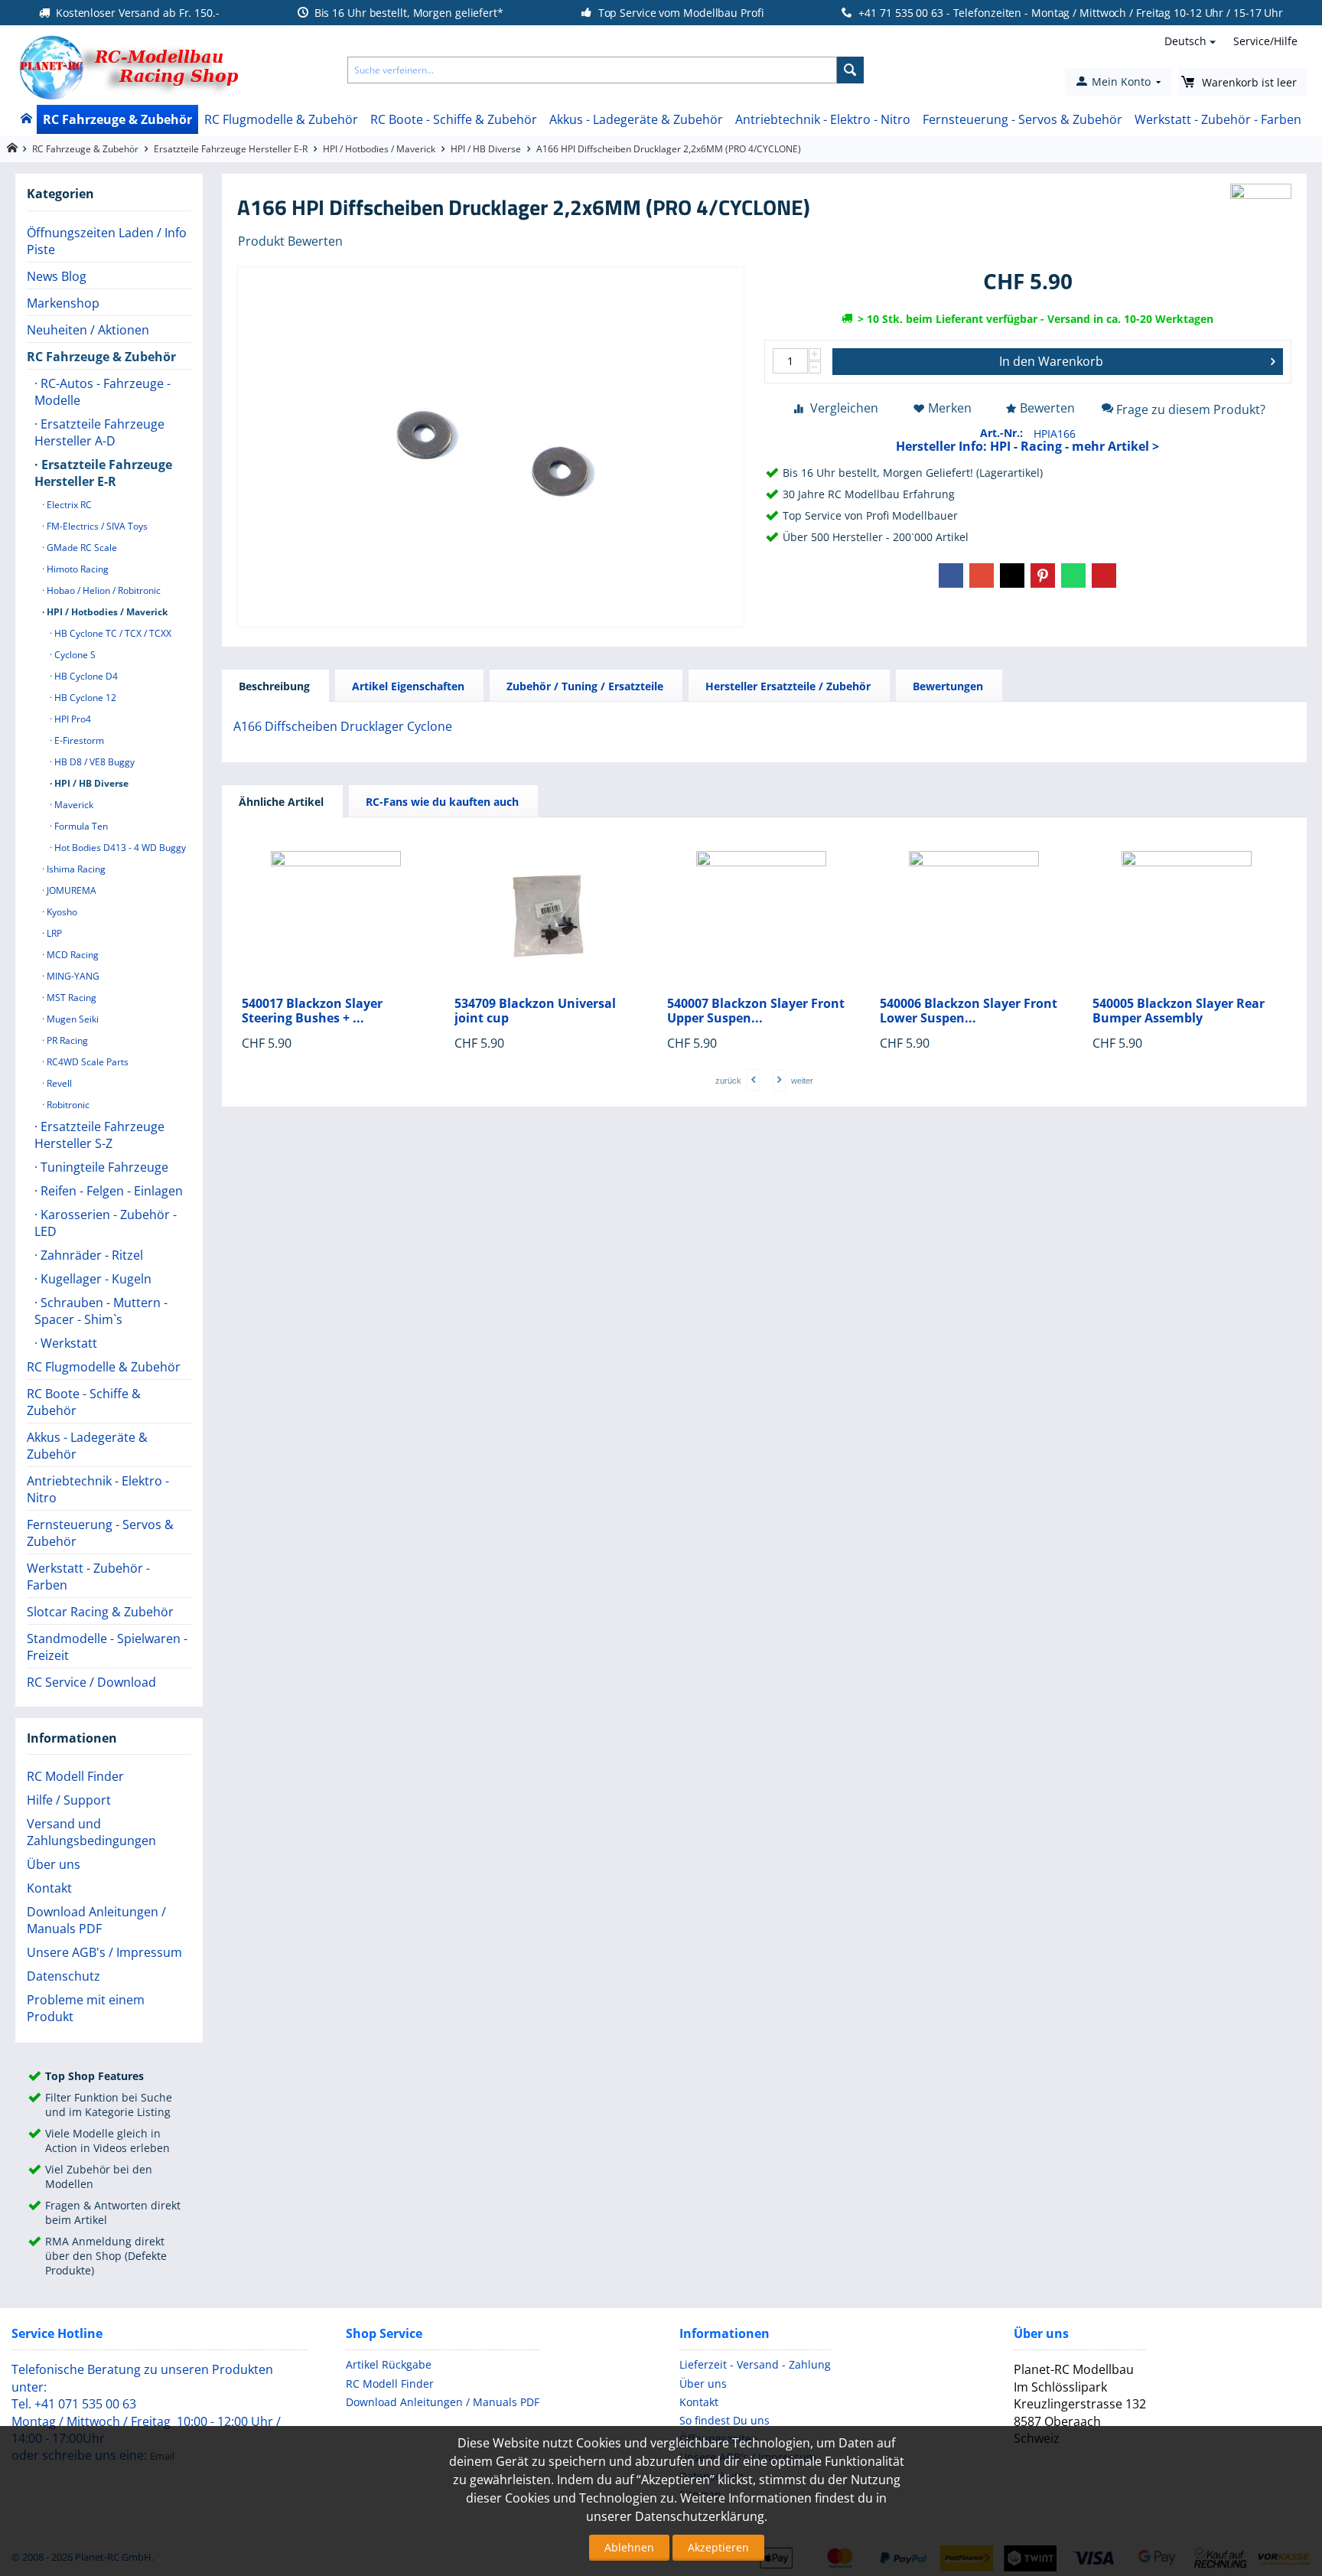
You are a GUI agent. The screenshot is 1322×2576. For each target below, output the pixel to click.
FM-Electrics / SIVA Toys (96, 526)
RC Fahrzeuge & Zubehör (117, 119)
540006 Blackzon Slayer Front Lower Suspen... (969, 1011)
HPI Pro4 (72, 719)
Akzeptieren (718, 2547)
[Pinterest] (1043, 576)
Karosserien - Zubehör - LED (106, 1223)
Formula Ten (80, 826)
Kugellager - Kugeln (94, 1279)
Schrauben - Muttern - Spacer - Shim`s (101, 1311)
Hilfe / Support (69, 1800)
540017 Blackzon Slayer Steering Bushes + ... (312, 1011)
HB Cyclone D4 (85, 676)
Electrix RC (68, 505)
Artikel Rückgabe (389, 2364)
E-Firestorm (78, 740)
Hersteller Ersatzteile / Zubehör (788, 686)
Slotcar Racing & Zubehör (100, 1612)
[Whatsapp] (1073, 576)
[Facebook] (951, 576)
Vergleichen (844, 408)
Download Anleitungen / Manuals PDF (96, 1920)
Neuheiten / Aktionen (88, 330)
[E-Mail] (1104, 576)
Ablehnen (629, 2547)
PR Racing (66, 1040)
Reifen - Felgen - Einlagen (110, 1191)
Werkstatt (67, 1343)
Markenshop (63, 303)
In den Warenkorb (1051, 361)
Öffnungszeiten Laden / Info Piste (107, 241)
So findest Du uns (724, 2420)
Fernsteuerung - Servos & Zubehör (1022, 119)
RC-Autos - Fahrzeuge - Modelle (103, 392)
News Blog (57, 276)
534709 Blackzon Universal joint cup (535, 1011)
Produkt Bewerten (290, 241)
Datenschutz (63, 1976)
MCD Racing (72, 955)
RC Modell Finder (75, 1776)
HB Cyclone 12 (84, 698)
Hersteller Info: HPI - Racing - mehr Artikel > (1027, 446)
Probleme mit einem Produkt (86, 2008)
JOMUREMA (70, 890)
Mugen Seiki (72, 1019)
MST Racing (70, 998)
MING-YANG (72, 976)
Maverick (73, 805)
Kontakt (49, 1888)
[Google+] (982, 576)
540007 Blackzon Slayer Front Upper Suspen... (756, 1011)
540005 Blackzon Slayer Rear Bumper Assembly (1179, 1011)
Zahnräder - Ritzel (90, 1255)
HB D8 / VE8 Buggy (93, 762)
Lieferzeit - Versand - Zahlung (755, 2364)
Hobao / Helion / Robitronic (103, 590)
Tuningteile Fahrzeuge (103, 1167)
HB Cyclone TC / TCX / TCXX (112, 633)
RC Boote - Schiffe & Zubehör (454, 119)
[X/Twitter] (1012, 576)
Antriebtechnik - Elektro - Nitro (823, 119)
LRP (53, 933)
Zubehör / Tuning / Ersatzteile (585, 686)
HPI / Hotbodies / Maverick (379, 149)
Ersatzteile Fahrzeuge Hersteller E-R (231, 149)
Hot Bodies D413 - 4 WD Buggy (119, 848)
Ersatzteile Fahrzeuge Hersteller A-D (99, 432)
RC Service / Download (91, 1682)
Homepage (12, 148)
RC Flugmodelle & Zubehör (281, 119)
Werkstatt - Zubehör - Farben (1218, 119)
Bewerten (1047, 408)
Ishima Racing (75, 869)
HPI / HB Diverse (486, 149)
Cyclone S (74, 655)
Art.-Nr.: (1001, 433)
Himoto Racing (77, 569)
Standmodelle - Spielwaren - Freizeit (107, 1647)
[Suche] (850, 70)
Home (26, 119)
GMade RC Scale (81, 548)
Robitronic (67, 1105)
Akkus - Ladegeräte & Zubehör (636, 119)
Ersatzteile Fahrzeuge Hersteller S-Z (99, 1135)
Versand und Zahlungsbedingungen (91, 1832)
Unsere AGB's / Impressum (104, 1952)
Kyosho (61, 912)
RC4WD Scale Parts (86, 1062)
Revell (58, 1083)
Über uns (54, 1864)
